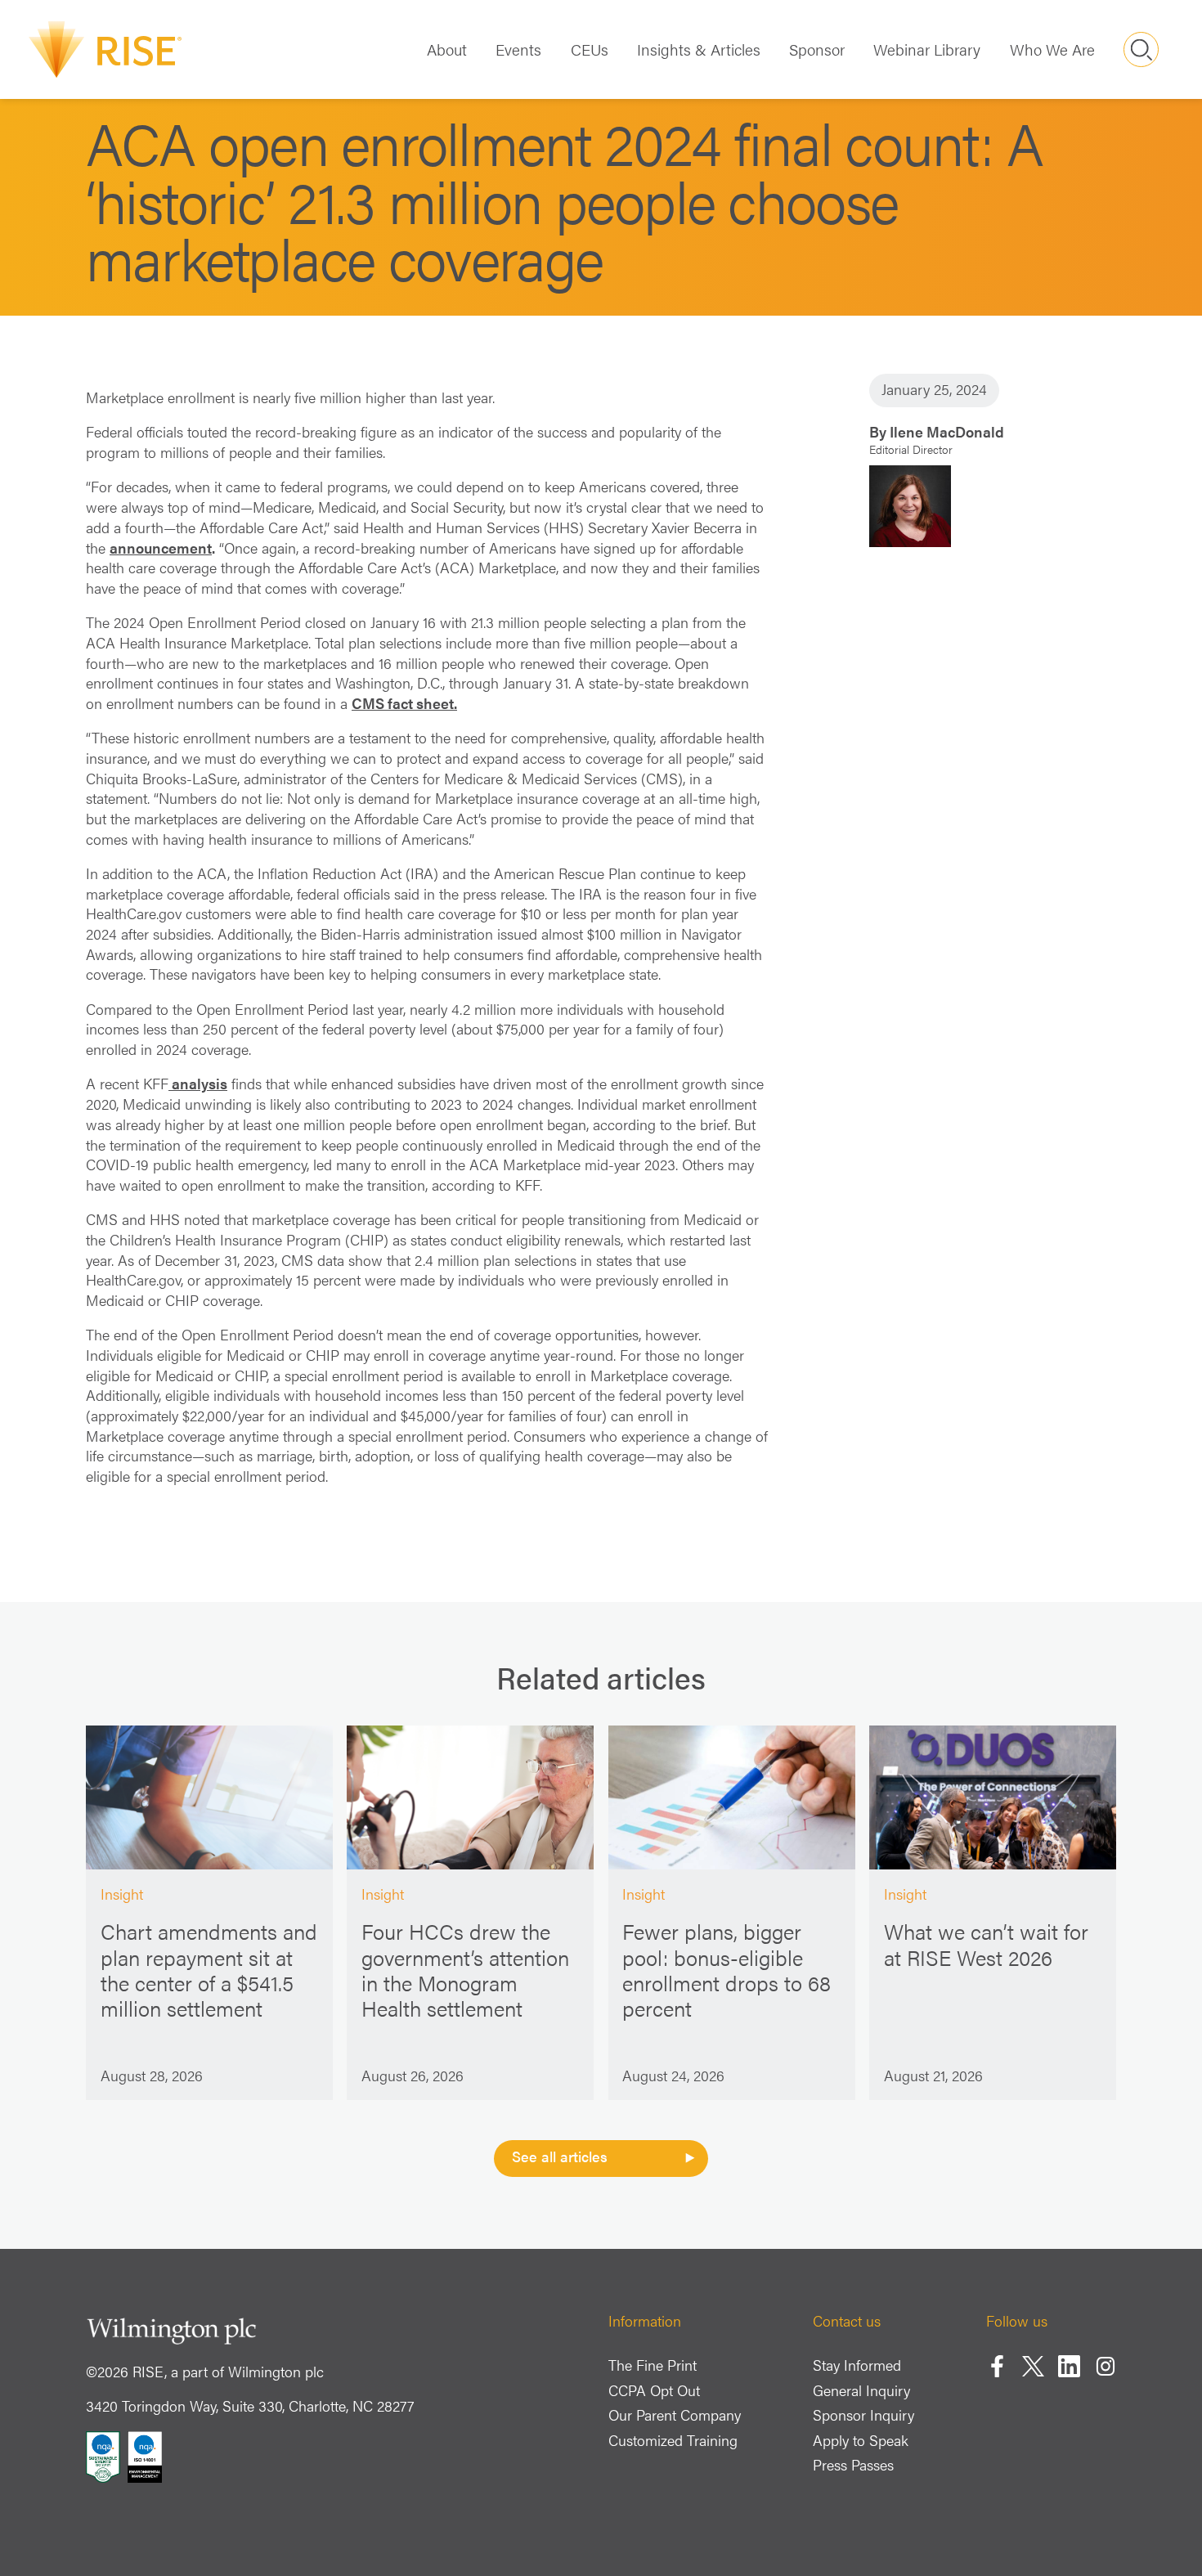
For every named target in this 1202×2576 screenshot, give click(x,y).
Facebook (997, 2366)
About (447, 49)
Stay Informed (857, 2365)
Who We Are (1052, 49)
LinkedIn (1069, 2366)
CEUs (590, 49)
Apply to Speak (861, 2440)
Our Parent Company (675, 2414)
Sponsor (817, 49)
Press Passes (853, 2464)
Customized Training (673, 2440)
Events (518, 49)
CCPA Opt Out (654, 2390)
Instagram (1106, 2366)
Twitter (1033, 2366)
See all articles (560, 2156)
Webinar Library (927, 49)
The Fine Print (653, 2365)
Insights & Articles (699, 49)
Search (1141, 49)
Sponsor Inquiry (863, 2414)
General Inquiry (861, 2390)
